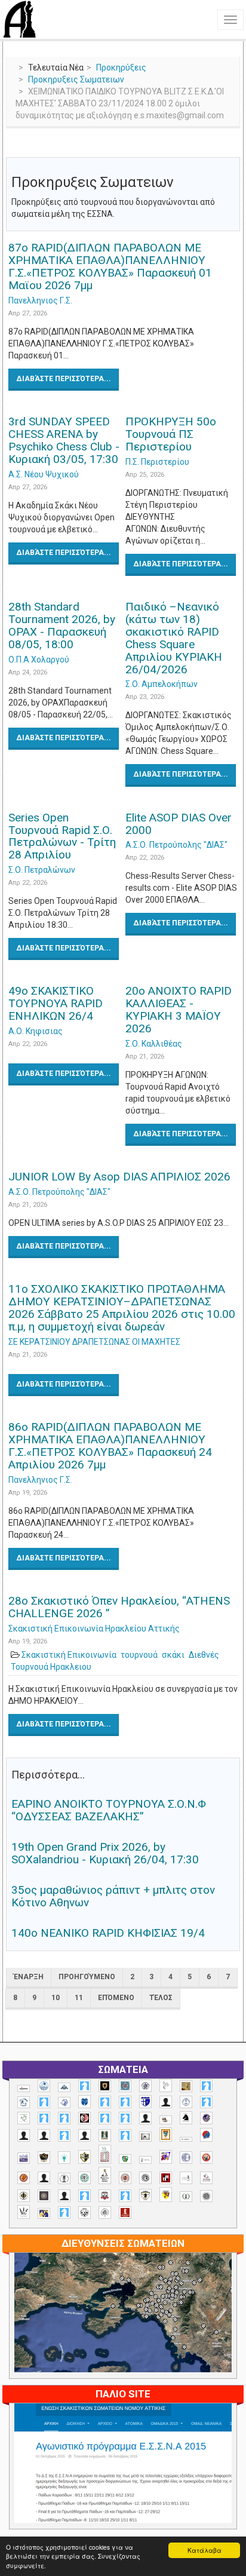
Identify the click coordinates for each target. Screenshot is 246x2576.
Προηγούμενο (87, 1977)
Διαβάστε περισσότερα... (64, 379)
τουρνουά (139, 1655)
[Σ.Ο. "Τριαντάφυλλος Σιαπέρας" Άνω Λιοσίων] (84, 2178)
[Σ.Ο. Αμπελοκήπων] (125, 2178)
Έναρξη (29, 1977)
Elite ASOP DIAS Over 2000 (179, 824)
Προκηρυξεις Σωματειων (76, 79)
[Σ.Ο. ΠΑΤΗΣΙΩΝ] (64, 2196)
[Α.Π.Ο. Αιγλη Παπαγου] (206, 2102)
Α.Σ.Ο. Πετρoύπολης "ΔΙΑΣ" (176, 845)
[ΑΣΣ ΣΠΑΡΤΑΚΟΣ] (44, 2135)
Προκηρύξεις (121, 68)
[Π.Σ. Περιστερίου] (105, 2155)
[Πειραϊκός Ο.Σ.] (186, 2158)
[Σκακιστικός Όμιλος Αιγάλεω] (84, 2212)
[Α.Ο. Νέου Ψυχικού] (105, 2102)
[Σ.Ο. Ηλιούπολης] (145, 2178)
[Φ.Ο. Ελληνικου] (125, 2212)
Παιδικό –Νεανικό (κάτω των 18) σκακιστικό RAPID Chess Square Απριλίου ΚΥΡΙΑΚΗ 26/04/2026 (174, 638)
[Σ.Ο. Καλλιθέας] (186, 2178)
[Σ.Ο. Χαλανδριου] (166, 2195)
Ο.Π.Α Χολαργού (39, 660)
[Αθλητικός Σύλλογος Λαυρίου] (186, 2118)
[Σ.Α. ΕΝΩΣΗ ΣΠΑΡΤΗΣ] (24, 2178)
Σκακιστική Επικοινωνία (69, 1655)
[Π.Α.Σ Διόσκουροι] (84, 2157)
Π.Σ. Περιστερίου (157, 462)
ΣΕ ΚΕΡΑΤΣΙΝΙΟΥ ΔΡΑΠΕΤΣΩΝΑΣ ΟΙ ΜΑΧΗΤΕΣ (94, 1342)
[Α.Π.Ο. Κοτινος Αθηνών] (24, 2118)
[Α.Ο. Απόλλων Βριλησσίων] (186, 2086)
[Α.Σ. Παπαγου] (105, 2118)
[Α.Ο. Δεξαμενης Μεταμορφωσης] (206, 2086)
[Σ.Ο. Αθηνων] (105, 2175)
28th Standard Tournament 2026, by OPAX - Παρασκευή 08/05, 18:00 (62, 625)
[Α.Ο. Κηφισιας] (44, 2102)
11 (79, 1998)
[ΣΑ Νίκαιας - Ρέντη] (186, 2197)
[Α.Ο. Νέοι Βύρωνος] (84, 2102)
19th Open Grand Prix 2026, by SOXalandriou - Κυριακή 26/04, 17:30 (105, 1853)
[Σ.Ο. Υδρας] (145, 2195)
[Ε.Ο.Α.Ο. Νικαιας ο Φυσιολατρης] (145, 2137)
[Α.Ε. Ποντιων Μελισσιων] (84, 2086)
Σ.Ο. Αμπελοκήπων (162, 684)
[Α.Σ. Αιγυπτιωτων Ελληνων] (44, 2118)
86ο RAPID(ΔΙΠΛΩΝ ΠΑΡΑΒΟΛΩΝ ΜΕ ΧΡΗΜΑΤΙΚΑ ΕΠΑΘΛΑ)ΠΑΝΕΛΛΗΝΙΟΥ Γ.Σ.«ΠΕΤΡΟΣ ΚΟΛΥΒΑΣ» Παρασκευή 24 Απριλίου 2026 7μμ (110, 1446)
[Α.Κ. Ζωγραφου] (125, 2086)
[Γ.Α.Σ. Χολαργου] (64, 2135)
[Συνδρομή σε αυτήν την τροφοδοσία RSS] (230, 148)
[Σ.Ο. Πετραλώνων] (105, 2196)
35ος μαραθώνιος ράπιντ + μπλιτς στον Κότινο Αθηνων (113, 1896)
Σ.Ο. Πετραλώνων (42, 870)
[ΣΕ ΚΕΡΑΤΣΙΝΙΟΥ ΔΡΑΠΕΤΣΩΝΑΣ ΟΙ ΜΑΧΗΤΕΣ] (206, 2196)
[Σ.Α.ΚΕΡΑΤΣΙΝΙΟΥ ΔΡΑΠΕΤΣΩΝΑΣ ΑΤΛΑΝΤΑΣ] (44, 2178)
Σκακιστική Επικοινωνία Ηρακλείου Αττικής (94, 1629)
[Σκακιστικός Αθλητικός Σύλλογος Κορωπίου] (44, 2213)
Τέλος (161, 1998)
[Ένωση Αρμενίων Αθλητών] (206, 2135)
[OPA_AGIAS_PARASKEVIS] (24, 2089)
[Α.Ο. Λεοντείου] (64, 2103)
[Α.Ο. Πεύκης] (145, 2102)
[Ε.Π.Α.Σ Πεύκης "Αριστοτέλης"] (186, 2139)
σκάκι (173, 1655)
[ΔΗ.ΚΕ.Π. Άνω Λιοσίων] (105, 2135)
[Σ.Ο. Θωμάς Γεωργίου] (166, 2178)
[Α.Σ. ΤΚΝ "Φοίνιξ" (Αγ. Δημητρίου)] (145, 2118)
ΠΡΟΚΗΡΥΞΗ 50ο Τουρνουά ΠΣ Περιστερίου (171, 434)
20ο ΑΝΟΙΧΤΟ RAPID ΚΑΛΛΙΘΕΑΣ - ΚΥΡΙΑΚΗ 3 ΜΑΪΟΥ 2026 (179, 1010)
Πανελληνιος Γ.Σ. (40, 300)
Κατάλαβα (205, 2550)
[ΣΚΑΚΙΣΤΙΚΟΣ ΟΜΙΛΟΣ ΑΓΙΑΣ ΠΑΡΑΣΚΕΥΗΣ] (64, 2212)
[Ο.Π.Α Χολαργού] (64, 2158)
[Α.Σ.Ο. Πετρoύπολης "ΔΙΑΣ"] (166, 2120)
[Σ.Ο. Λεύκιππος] (206, 2178)
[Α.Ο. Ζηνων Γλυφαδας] (24, 2102)
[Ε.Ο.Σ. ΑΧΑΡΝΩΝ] (166, 2135)
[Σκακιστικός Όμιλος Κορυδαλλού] (105, 2212)
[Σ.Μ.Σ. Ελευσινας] (64, 2179)
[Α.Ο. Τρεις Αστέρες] (166, 2102)
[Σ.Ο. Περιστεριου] (84, 2196)
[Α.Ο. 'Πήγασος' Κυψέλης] (166, 2086)
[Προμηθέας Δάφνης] (206, 2158)
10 (56, 1998)
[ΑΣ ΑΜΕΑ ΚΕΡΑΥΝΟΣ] (24, 2135)
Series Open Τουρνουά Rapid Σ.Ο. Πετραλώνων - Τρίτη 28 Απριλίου (62, 836)
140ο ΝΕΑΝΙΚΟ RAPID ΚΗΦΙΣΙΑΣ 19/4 (108, 1933)
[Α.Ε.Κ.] (105, 2086)
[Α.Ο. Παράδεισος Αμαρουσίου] (125, 2102)
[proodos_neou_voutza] (44, 2086)
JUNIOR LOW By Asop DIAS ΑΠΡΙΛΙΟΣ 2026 (119, 1177)
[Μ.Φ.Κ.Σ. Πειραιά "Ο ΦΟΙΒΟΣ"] (24, 2158)
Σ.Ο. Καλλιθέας (154, 1044)
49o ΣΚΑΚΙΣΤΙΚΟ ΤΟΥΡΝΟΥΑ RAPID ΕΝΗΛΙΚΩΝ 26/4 (56, 1003)
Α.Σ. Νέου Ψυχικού (44, 474)
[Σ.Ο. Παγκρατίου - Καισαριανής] (44, 2196)
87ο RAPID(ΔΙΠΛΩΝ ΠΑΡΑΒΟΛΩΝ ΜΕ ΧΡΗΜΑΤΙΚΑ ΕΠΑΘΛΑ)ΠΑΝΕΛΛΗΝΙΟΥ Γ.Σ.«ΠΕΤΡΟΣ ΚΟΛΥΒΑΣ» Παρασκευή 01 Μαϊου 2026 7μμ (110, 266)
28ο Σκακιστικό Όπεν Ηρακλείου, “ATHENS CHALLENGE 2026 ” (119, 1607)
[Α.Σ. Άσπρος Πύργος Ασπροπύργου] (64, 2118)
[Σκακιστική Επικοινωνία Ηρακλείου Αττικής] (24, 2212)
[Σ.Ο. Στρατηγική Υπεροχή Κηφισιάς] (125, 2196)
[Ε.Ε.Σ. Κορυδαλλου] (125, 2135)
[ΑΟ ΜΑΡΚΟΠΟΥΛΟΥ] (206, 2118)
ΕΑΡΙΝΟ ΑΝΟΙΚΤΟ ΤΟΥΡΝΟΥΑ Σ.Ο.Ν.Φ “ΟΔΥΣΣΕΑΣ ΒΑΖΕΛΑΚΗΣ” (109, 1810)
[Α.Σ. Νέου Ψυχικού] (84, 2118)
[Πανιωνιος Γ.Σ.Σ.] (166, 2157)
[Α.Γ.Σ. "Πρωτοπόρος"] (64, 2087)
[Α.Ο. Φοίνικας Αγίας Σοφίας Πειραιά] (186, 2102)
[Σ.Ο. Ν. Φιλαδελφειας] (24, 2196)
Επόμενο (116, 1998)
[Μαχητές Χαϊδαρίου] (44, 2158)
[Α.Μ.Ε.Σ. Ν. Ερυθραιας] (145, 2086)
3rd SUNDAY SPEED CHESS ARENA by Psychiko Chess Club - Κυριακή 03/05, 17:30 (64, 440)
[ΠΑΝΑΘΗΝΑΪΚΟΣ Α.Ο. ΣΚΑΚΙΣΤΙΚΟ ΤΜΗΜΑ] (125, 2159)
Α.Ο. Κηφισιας (36, 1031)
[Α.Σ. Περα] (125, 2118)
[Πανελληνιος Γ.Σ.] (145, 2160)
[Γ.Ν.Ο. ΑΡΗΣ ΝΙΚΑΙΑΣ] (84, 2135)
